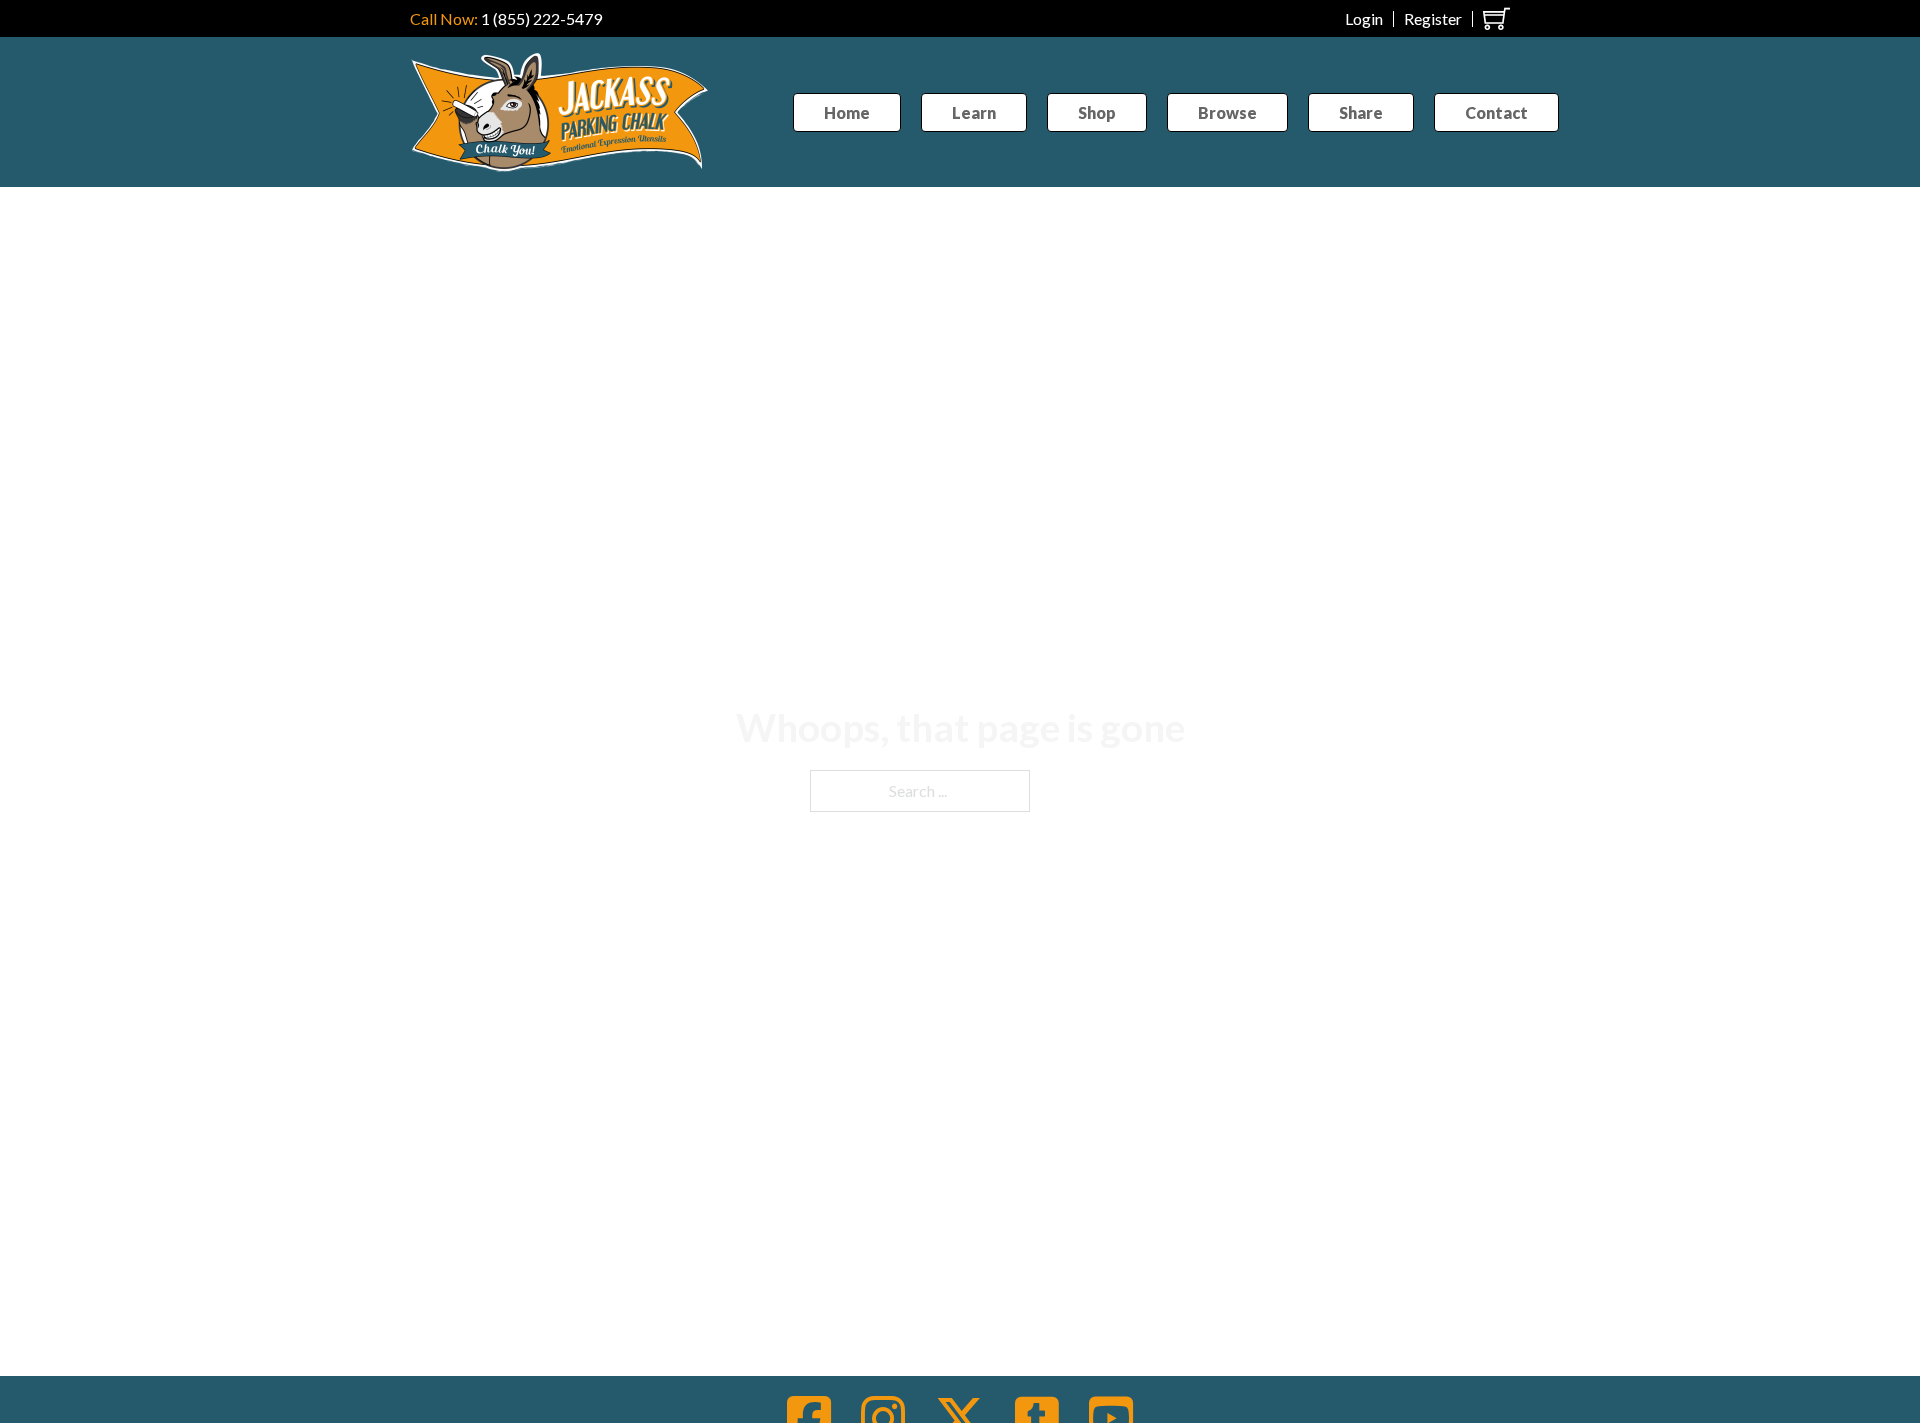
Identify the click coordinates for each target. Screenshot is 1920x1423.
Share (1361, 112)
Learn (974, 112)
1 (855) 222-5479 (541, 18)
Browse (1227, 112)
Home (847, 112)
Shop (1097, 112)
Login (1364, 19)
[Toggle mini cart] (1496, 18)
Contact (1496, 112)
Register (1433, 19)
